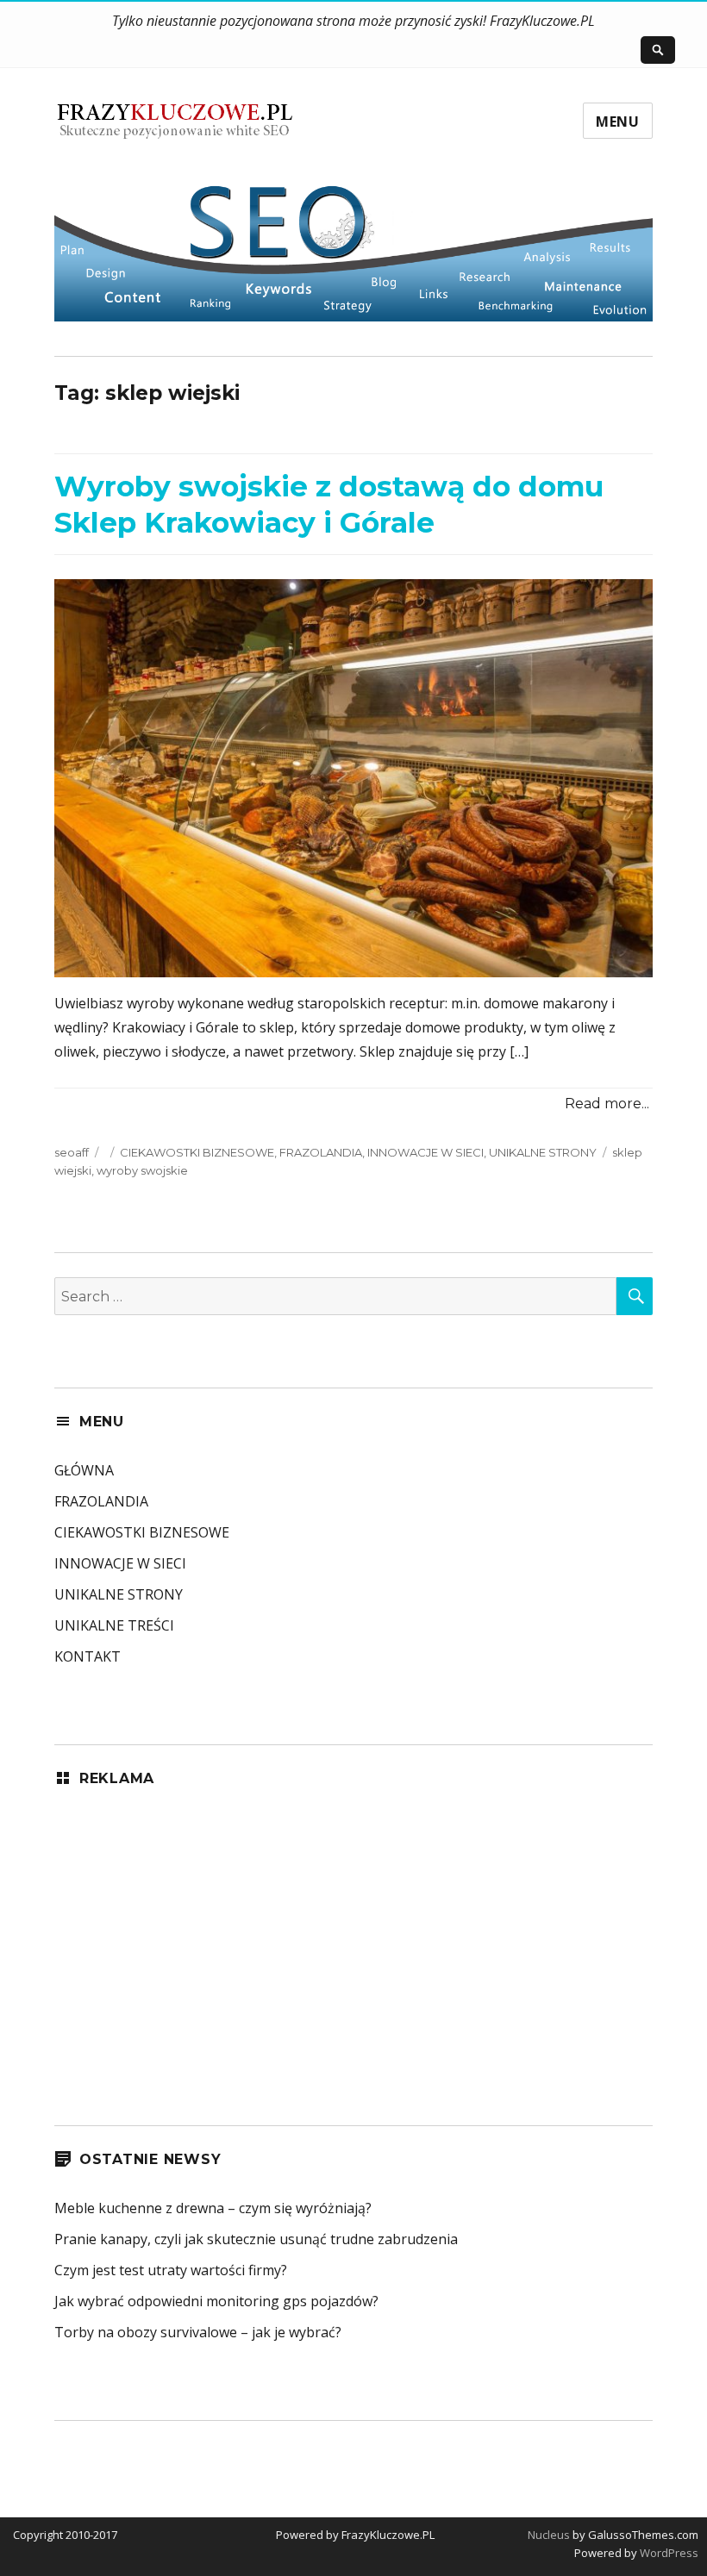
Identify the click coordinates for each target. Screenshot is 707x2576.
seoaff (72, 1152)
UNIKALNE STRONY (543, 1152)
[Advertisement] (353, 1932)
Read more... (607, 1104)
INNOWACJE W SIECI (425, 1152)
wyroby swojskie (142, 1170)
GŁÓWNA (84, 1470)
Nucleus (549, 2535)
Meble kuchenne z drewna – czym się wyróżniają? (213, 2208)
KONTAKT (88, 1656)
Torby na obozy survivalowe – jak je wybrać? (198, 2332)
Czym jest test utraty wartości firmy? (171, 2270)
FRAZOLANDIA (321, 1152)
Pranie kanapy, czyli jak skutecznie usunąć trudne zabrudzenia (256, 2239)
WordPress (668, 2553)
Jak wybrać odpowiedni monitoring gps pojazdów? (216, 2301)
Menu (618, 122)
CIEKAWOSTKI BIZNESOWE (197, 1152)
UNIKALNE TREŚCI (114, 1625)
